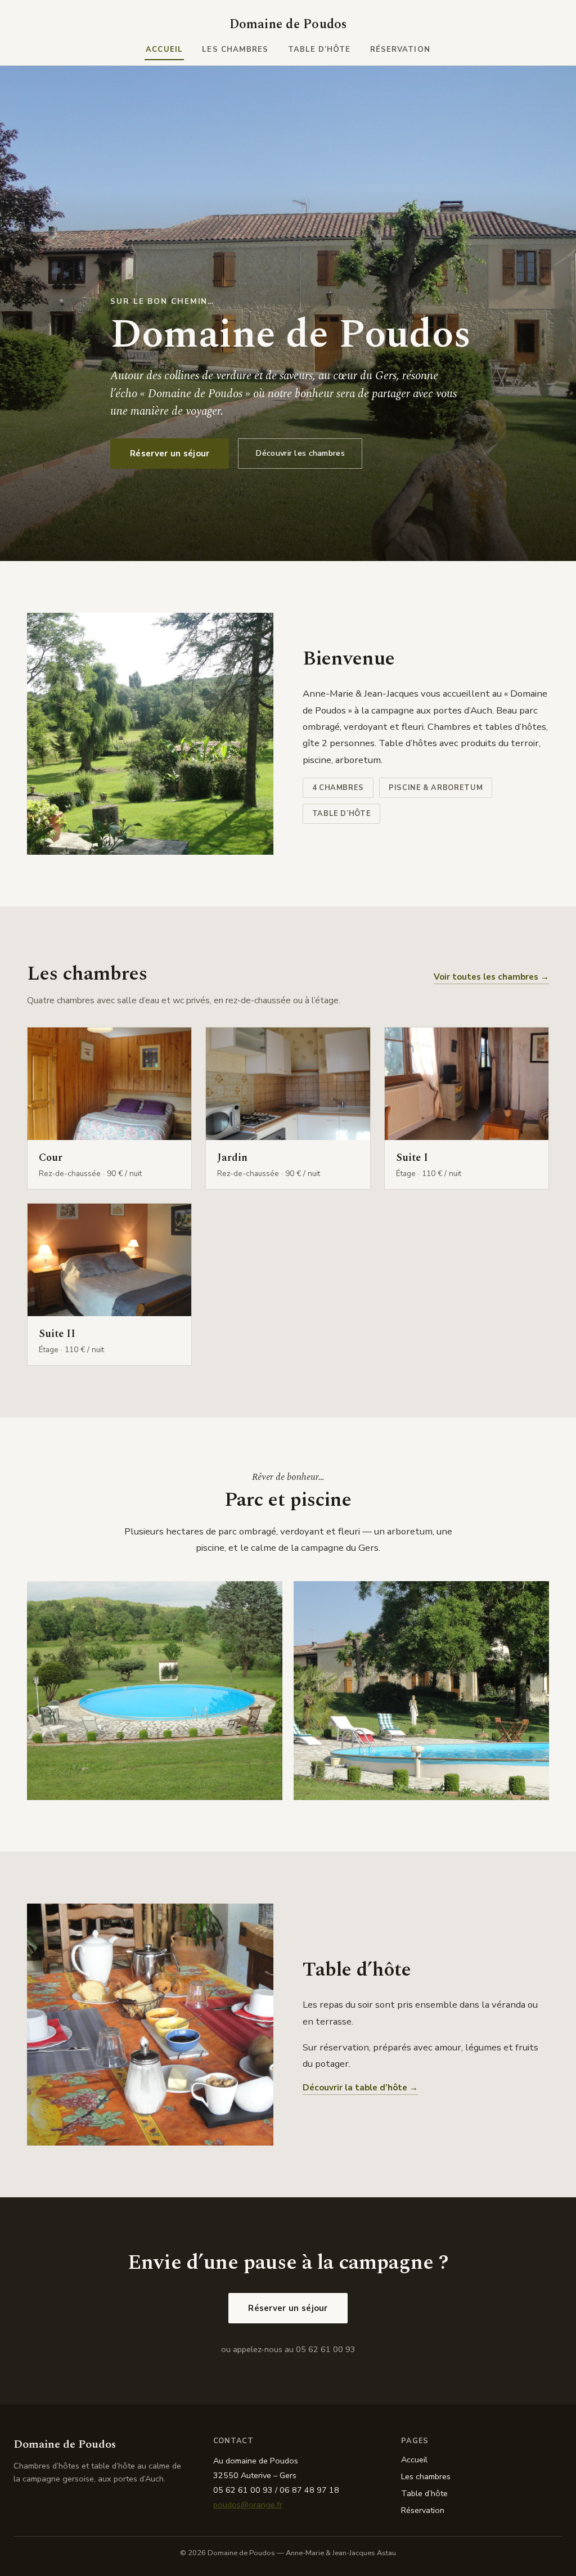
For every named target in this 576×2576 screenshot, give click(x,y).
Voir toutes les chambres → (491, 977)
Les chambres (235, 50)
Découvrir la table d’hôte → (360, 2088)
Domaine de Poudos (288, 24)
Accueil (164, 50)
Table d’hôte (319, 50)
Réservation (400, 50)
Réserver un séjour (170, 454)
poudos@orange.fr (248, 2505)
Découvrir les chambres (300, 453)
